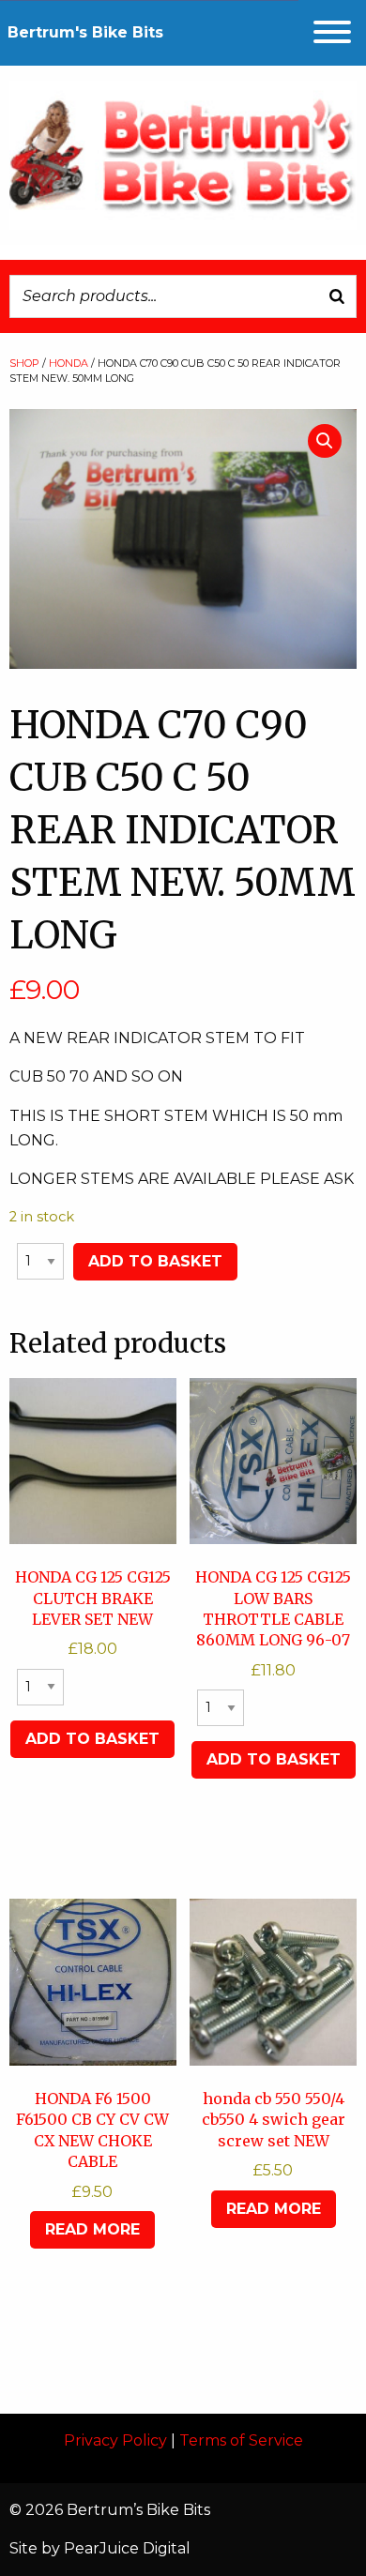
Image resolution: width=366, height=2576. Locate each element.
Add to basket (155, 1261)
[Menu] (332, 32)
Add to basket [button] (92, 1739)
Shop (24, 363)
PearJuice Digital (127, 2548)
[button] (325, 441)
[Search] (337, 296)
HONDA (69, 363)
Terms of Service (241, 2440)
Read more (92, 2229)
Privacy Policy (115, 2440)
